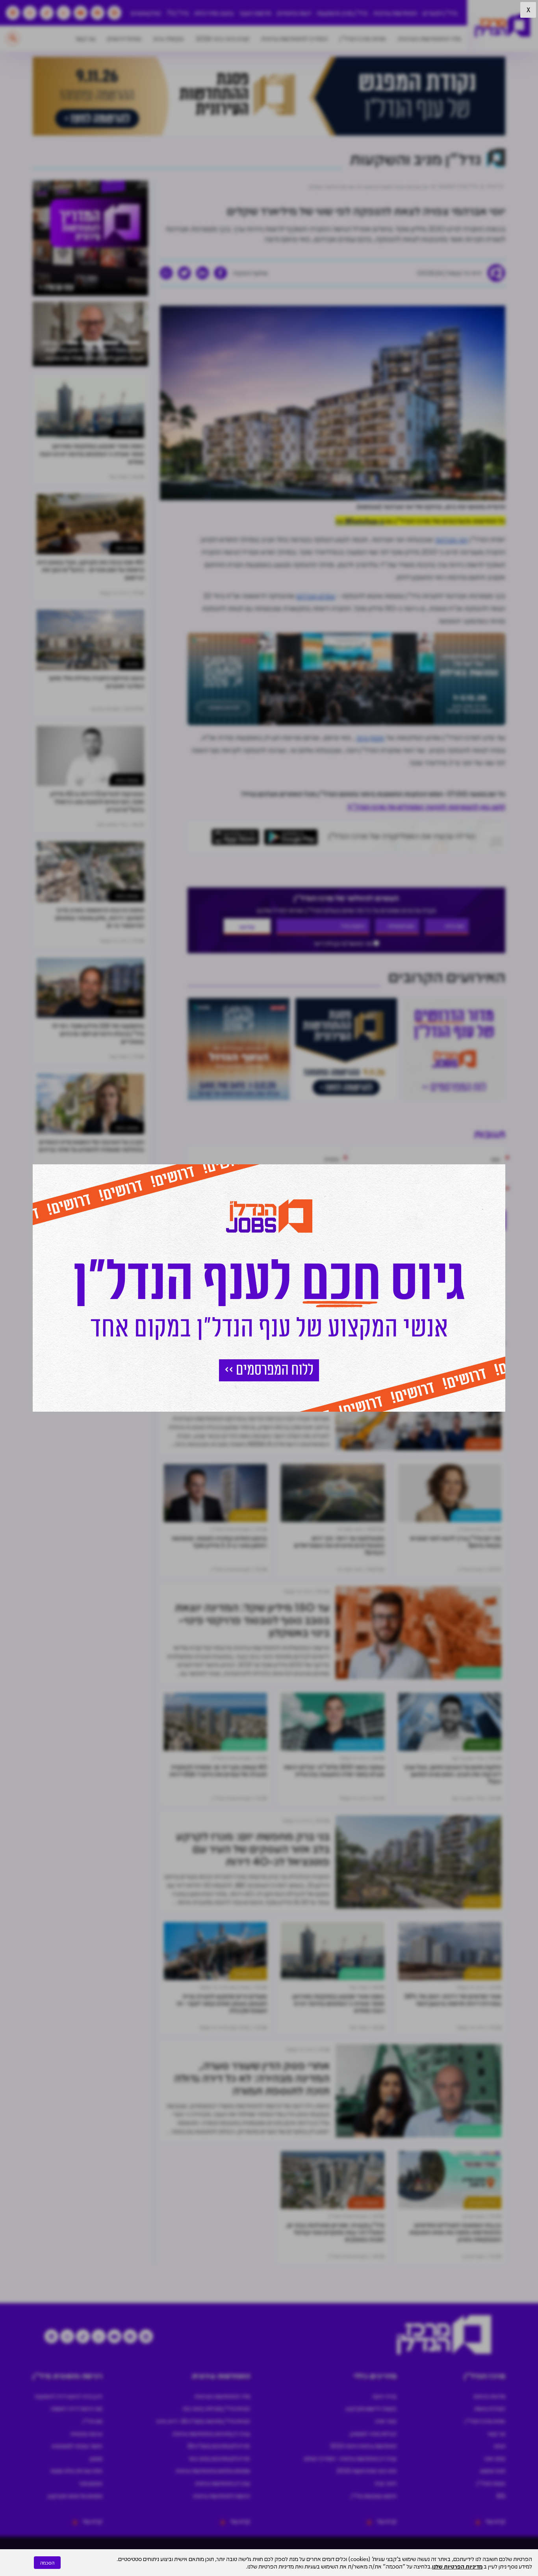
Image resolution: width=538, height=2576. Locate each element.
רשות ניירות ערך (358, 1342)
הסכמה (47, 2563)
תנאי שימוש (493, 2470)
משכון (96, 2458)
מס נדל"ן (93, 2421)
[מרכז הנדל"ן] (503, 26)
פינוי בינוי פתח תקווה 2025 (366, 2470)
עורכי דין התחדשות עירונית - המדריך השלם (350, 2458)
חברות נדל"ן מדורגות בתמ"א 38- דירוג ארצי (203, 2421)
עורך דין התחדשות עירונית (223, 2483)
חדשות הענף (255, 13)
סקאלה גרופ (169, 38)
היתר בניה (386, 2483)
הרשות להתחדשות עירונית (222, 2496)
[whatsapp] (166, 273)
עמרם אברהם (316, 596)
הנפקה (399, 1342)
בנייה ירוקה (384, 2396)
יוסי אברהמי (451, 539)
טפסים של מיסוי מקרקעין (75, 2496)
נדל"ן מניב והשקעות (342, 13)
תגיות (500, 2446)
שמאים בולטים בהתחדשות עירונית (213, 2470)
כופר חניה (386, 2421)
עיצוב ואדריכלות (214, 13)
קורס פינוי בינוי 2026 (223, 38)
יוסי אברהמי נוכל (452, 1280)
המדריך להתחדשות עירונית (294, 38)
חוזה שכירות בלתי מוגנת (76, 2470)
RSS (501, 2496)
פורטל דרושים (124, 38)
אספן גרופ (370, 737)
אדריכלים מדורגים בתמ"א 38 (219, 2446)
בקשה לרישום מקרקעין (371, 2408)
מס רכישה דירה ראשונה (76, 2408)
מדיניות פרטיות (489, 2396)
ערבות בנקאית (86, 2433)
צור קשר (85, 38)
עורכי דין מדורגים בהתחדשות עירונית (211, 2433)
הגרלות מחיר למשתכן (373, 2433)
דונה (429, 1342)
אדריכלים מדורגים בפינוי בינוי (219, 2458)
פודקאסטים (146, 13)
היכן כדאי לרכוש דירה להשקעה (69, 2396)
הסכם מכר (91, 2483)
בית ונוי (372, 1515)
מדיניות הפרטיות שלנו (457, 2566)
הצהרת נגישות (490, 2408)
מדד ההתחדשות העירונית (429, 38)
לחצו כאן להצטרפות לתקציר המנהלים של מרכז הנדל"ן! (426, 806)
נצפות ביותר (127, 431)
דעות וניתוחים (294, 13)
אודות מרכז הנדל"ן (363, 38)
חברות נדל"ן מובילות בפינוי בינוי (216, 2408)
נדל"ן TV (178, 13)
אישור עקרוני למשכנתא (77, 2446)
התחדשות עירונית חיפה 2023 (363, 2446)
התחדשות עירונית (395, 13)
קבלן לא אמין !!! (452, 1312)
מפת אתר (494, 2458)
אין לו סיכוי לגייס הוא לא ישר (438, 1247)
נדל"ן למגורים (440, 13)
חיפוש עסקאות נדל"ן (374, 2496)
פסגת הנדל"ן (491, 2483)
